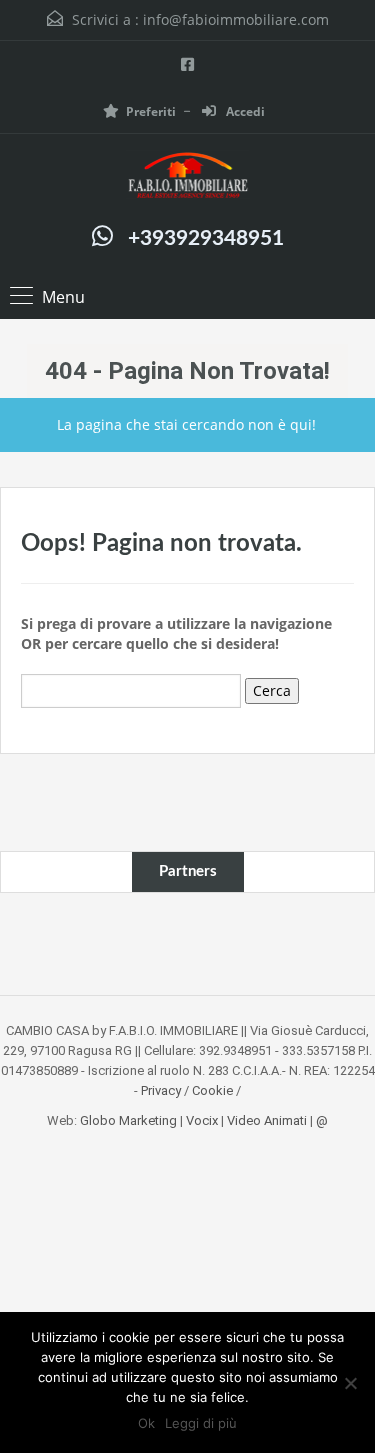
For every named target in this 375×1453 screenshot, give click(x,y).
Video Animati (267, 1120)
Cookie (212, 1090)
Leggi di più (201, 1423)
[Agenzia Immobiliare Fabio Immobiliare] (188, 177)
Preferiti (151, 111)
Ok (146, 1423)
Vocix (202, 1120)
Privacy (161, 1090)
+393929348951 (206, 238)
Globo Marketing (128, 1120)
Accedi (244, 111)
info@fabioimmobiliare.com (236, 19)
